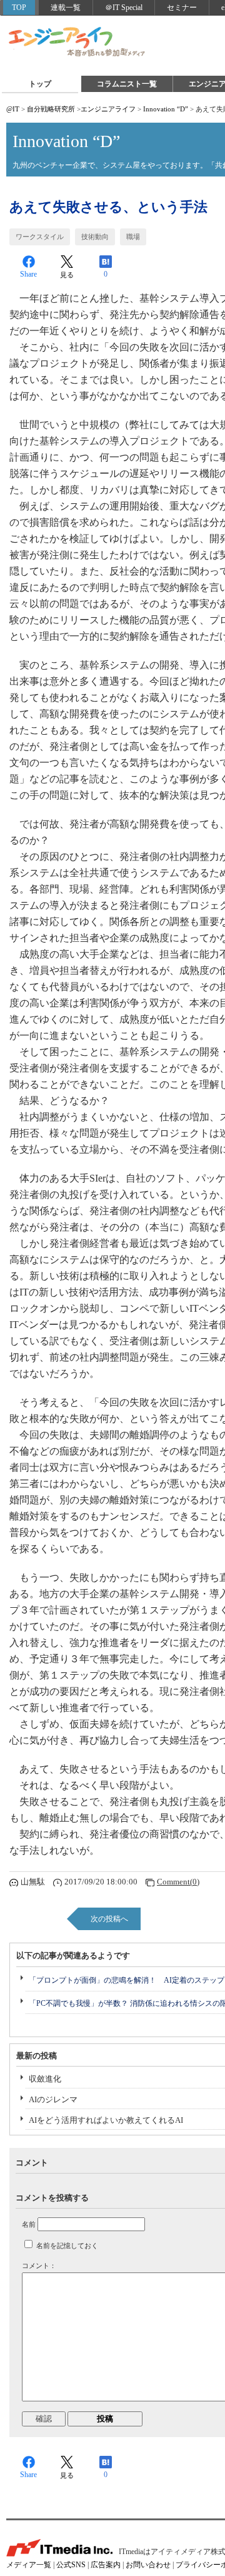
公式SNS (71, 2565)
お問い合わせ (148, 2565)
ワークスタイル (40, 237)
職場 (133, 237)
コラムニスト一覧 (127, 84)
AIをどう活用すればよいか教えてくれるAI (106, 2120)
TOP (19, 8)
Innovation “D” (166, 109)
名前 (29, 2224)
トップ (40, 84)
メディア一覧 (29, 2565)
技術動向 (95, 237)
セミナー (182, 8)
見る (67, 275)
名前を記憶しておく (67, 2246)
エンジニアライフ (77, 43)
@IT (13, 109)
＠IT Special (124, 8)
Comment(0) (178, 1882)
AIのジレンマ (53, 2099)
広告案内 (106, 2565)
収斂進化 (45, 2079)
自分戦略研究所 (51, 109)
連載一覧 (66, 8)
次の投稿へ (109, 1919)
